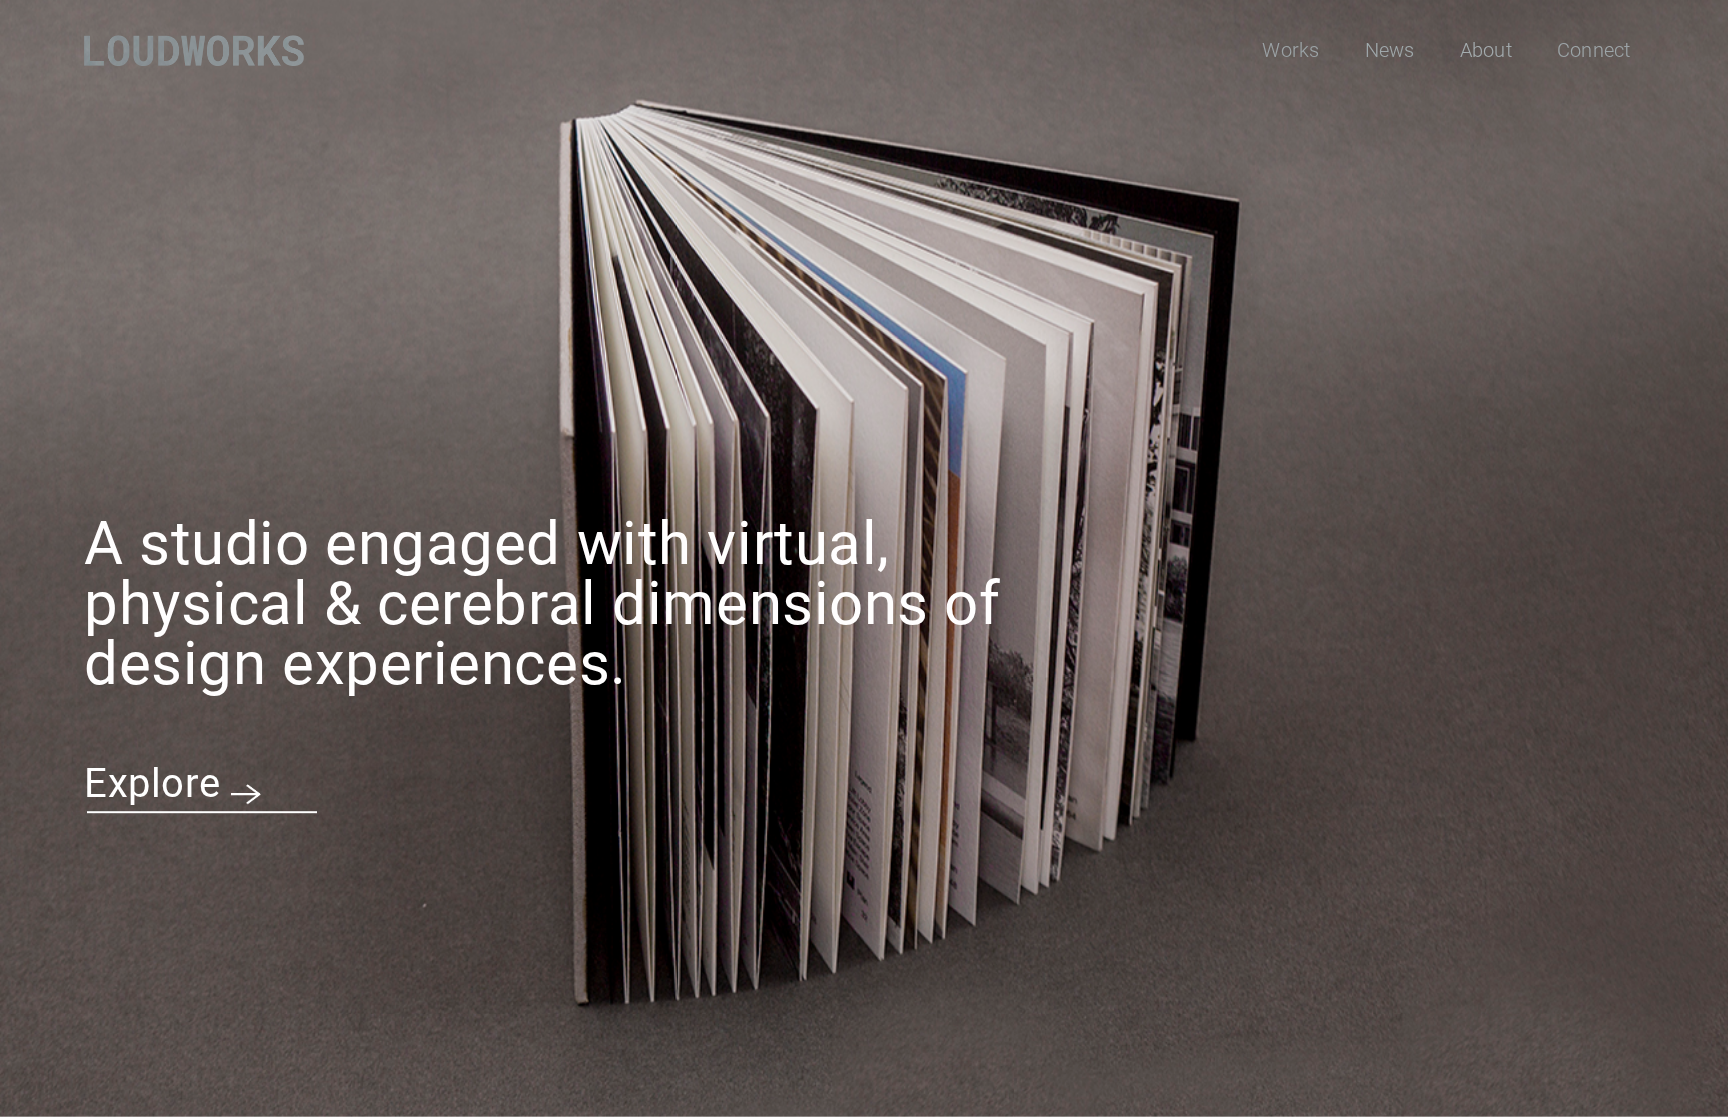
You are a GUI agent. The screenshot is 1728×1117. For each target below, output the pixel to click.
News (1390, 50)
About (1486, 50)
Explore (152, 783)
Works (1290, 50)
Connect (1594, 50)
